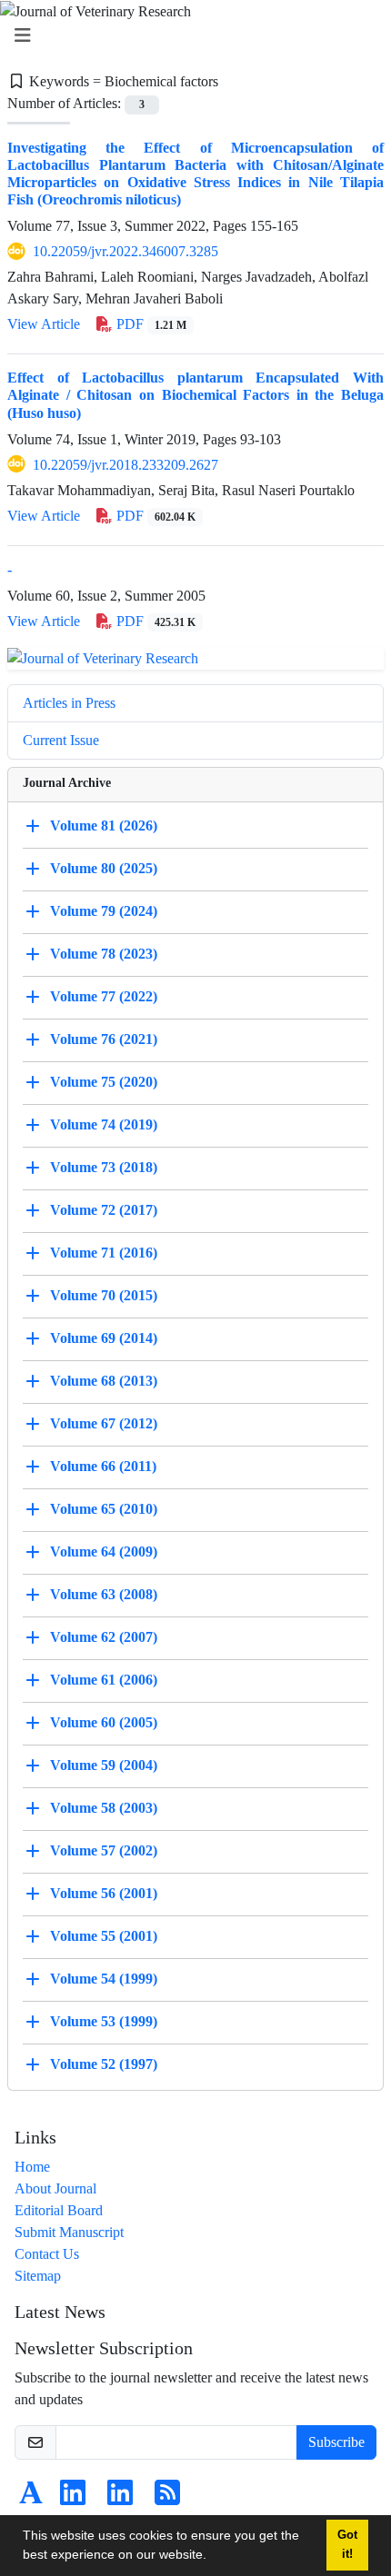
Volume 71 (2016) (104, 1253)
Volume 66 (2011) (103, 1466)
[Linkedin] (73, 2498)
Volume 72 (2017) (104, 1210)
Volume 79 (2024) (104, 911)
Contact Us (47, 2254)
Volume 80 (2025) (104, 868)
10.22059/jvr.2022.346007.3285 (125, 251)
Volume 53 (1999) (104, 2021)
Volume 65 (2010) (104, 1509)
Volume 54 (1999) (104, 1979)
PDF (150, 324)
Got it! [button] (347, 2545)
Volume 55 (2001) (104, 1936)
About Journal (55, 2188)
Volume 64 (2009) (104, 1552)
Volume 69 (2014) (104, 1338)
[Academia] (31, 2498)
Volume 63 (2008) (104, 1594)
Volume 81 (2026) (104, 826)
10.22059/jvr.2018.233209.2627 (125, 465)
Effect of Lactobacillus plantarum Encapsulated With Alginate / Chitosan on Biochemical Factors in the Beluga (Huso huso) (195, 395)
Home (32, 2167)
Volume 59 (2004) (104, 1765)
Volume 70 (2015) (104, 1295)
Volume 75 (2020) (104, 1082)
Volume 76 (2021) (104, 1039)
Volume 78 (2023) (104, 954)
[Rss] (167, 2498)
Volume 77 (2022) (104, 996)
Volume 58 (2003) (104, 1808)
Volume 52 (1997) (104, 2064)
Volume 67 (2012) (104, 1423)
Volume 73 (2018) (104, 1167)
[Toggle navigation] (190, 36)
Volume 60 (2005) (104, 1722)
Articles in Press (69, 703)
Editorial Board (59, 2210)
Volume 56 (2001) (104, 1893)
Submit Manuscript (69, 2232)
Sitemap (38, 2276)
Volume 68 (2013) (104, 1381)
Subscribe (336, 2442)
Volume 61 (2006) (104, 1680)
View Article (44, 324)
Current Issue (61, 740)
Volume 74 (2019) (104, 1124)
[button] (213, 2557)
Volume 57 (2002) (104, 1850)
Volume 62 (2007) (104, 1637)
